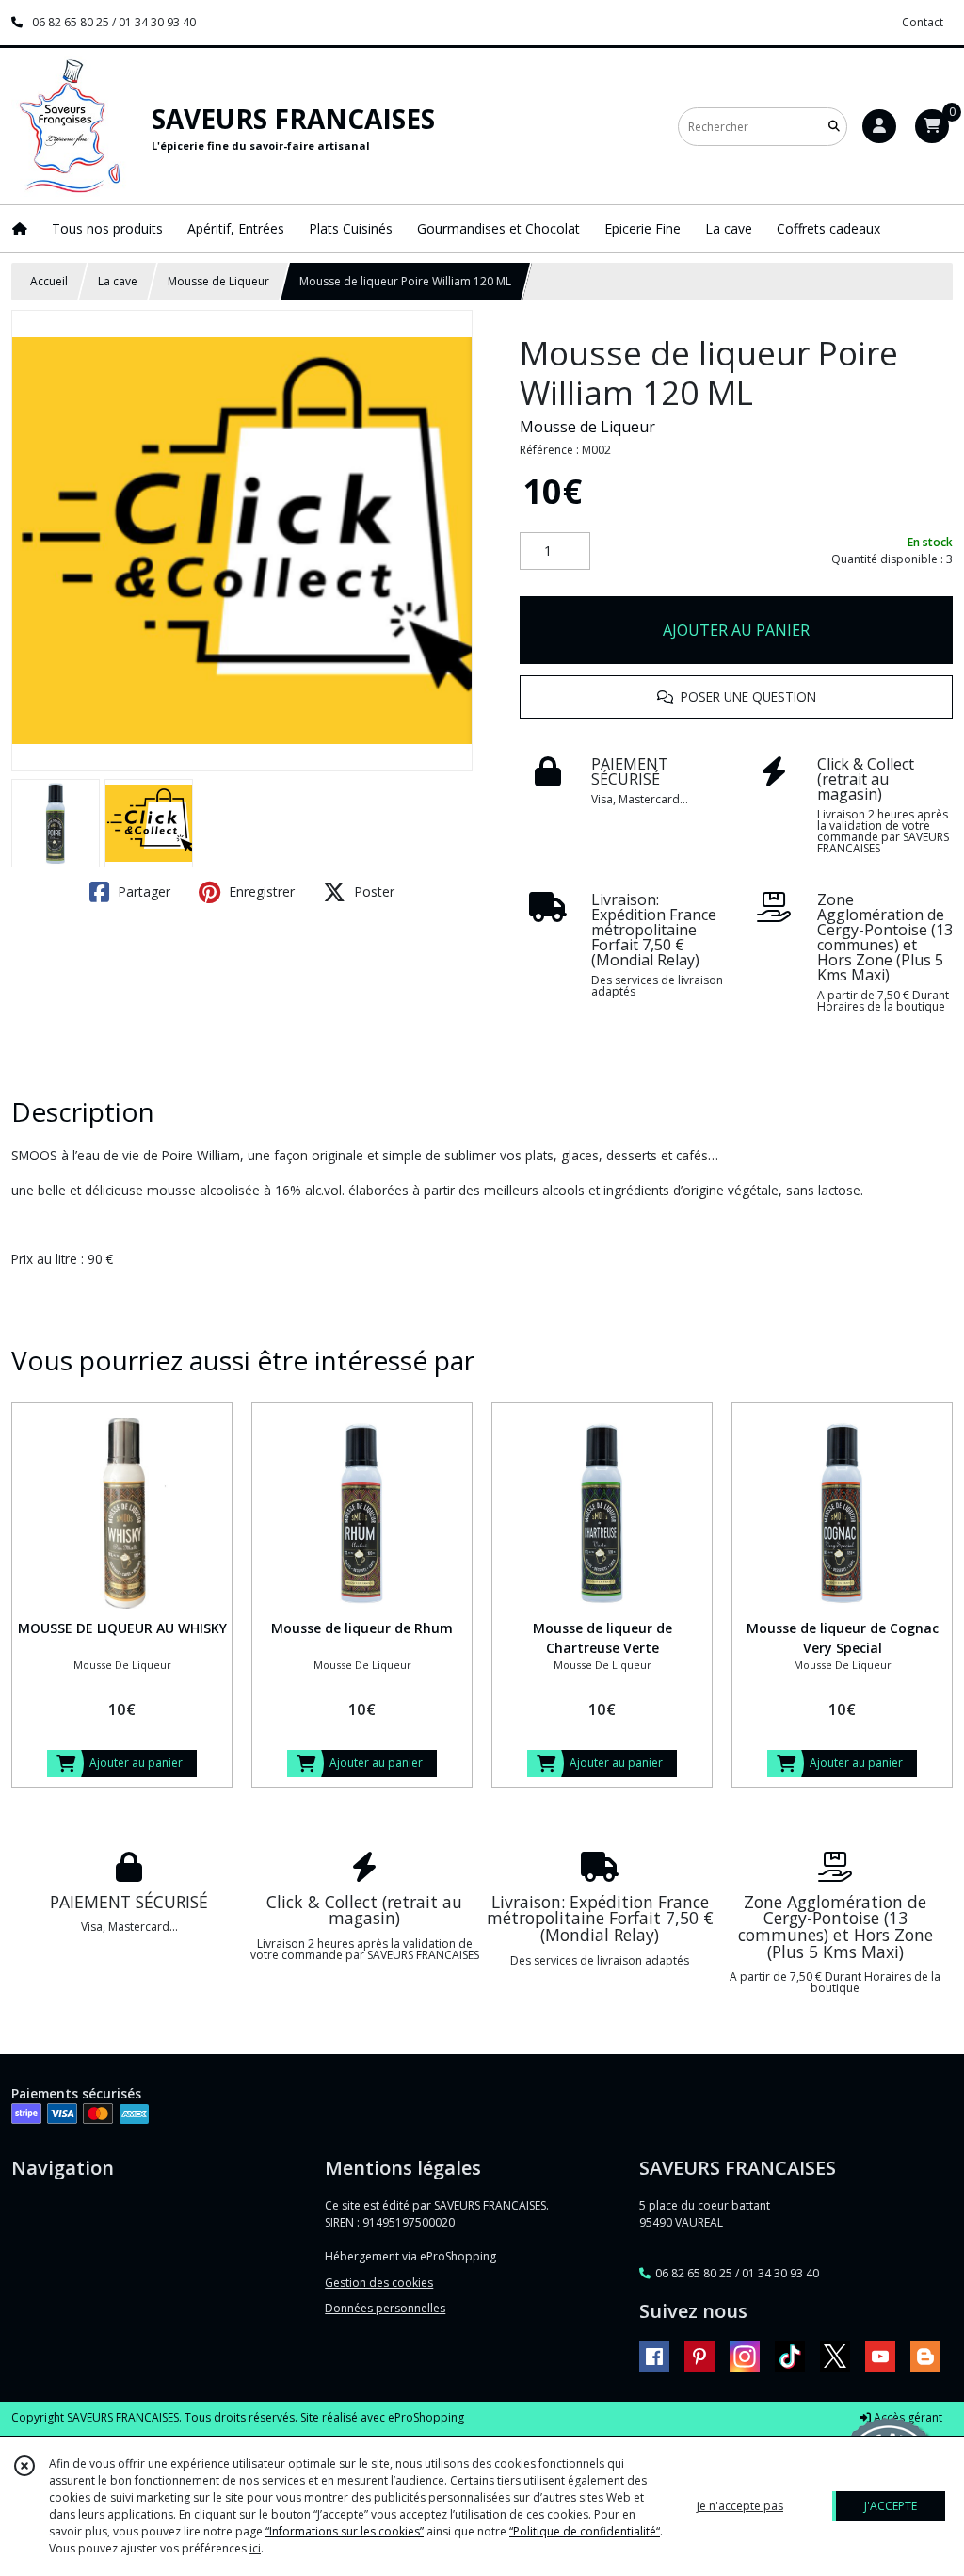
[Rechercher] (834, 127)
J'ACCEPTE (891, 2506)
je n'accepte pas (740, 2506)
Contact (923, 22)
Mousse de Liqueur (218, 281)
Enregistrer (260, 891)
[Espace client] (879, 126)
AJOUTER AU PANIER (736, 630)
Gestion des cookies (379, 2283)
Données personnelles (385, 2308)
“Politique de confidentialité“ (585, 2531)
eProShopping (426, 2417)
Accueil (49, 281)
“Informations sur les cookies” (345, 2531)
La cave (118, 281)
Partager (142, 891)
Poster (372, 891)
